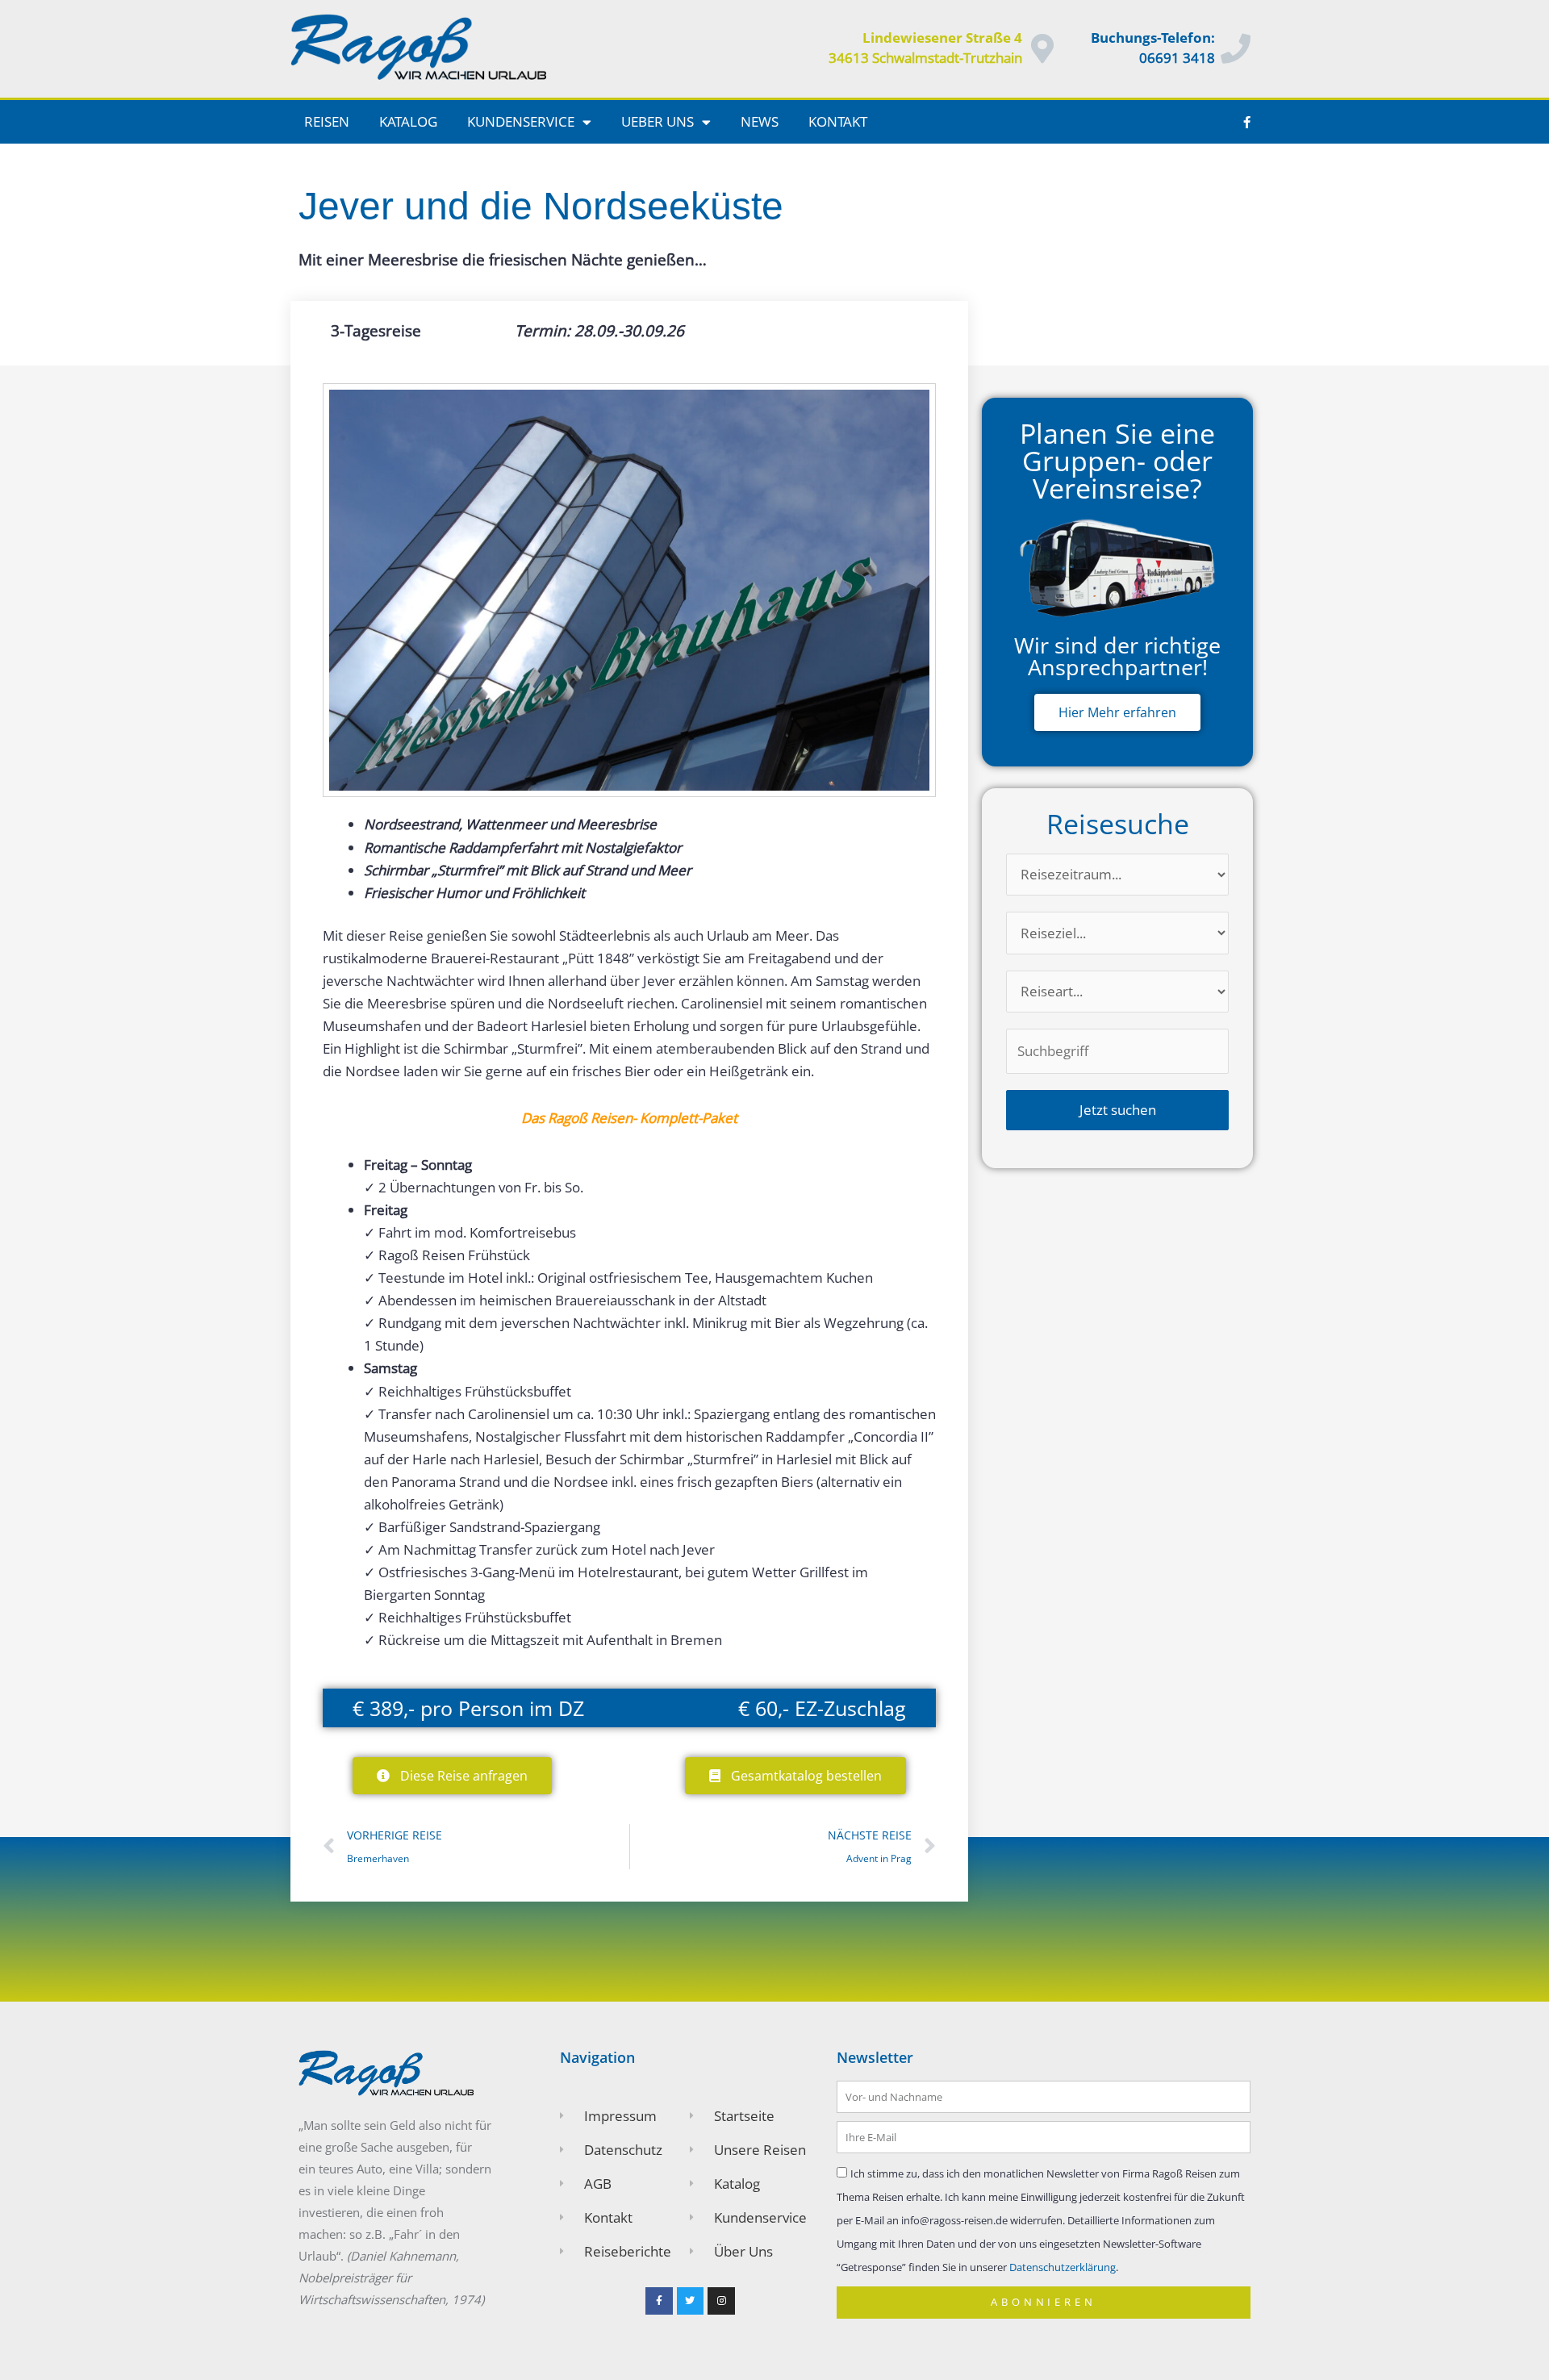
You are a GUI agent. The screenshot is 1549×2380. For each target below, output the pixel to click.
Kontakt (838, 121)
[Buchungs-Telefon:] (1236, 49)
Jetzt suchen (1118, 1110)
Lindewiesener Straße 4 (942, 38)
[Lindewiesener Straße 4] (1043, 49)
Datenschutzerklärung (1063, 2267)
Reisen (327, 121)
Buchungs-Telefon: (1153, 38)
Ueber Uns (658, 121)
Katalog (408, 121)
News (760, 121)
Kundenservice (521, 121)
